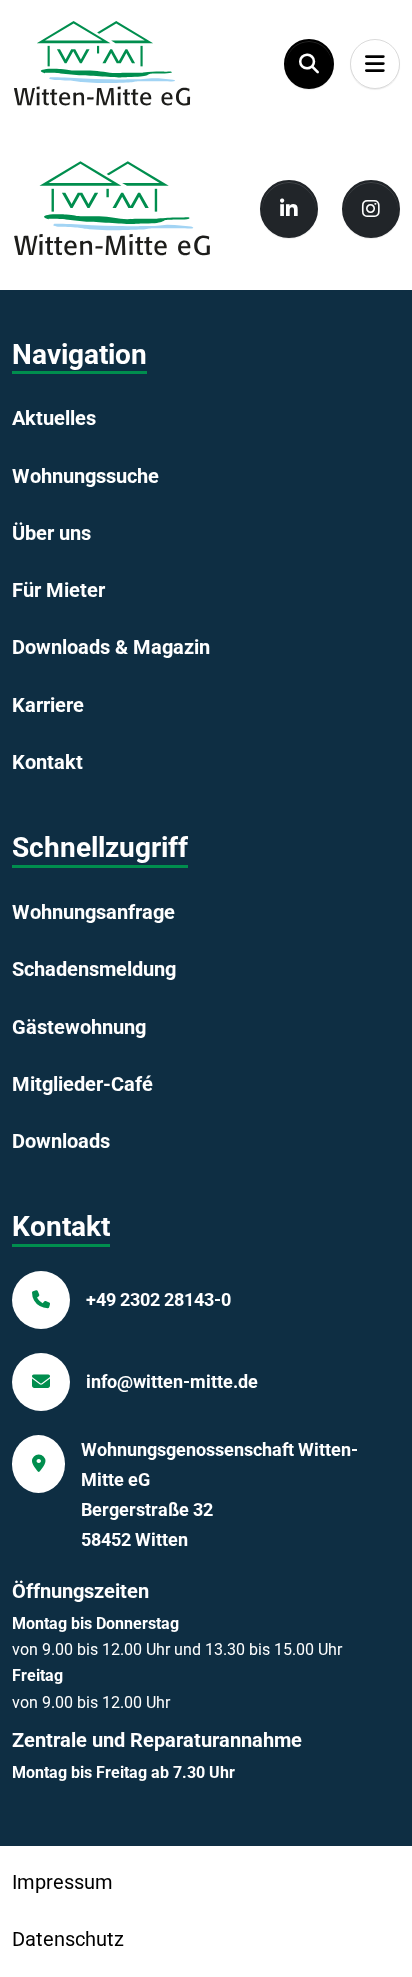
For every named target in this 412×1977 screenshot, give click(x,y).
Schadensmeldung (94, 969)
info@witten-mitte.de (172, 1381)
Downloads (61, 1141)
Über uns (51, 533)
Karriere (48, 705)
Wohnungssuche (85, 476)
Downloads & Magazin (111, 647)
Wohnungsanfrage (93, 912)
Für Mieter (58, 590)
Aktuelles (54, 418)
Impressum (62, 1882)
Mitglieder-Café (82, 1084)
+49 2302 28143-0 (158, 1299)
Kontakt (47, 762)
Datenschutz (68, 1939)
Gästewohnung (79, 1027)
